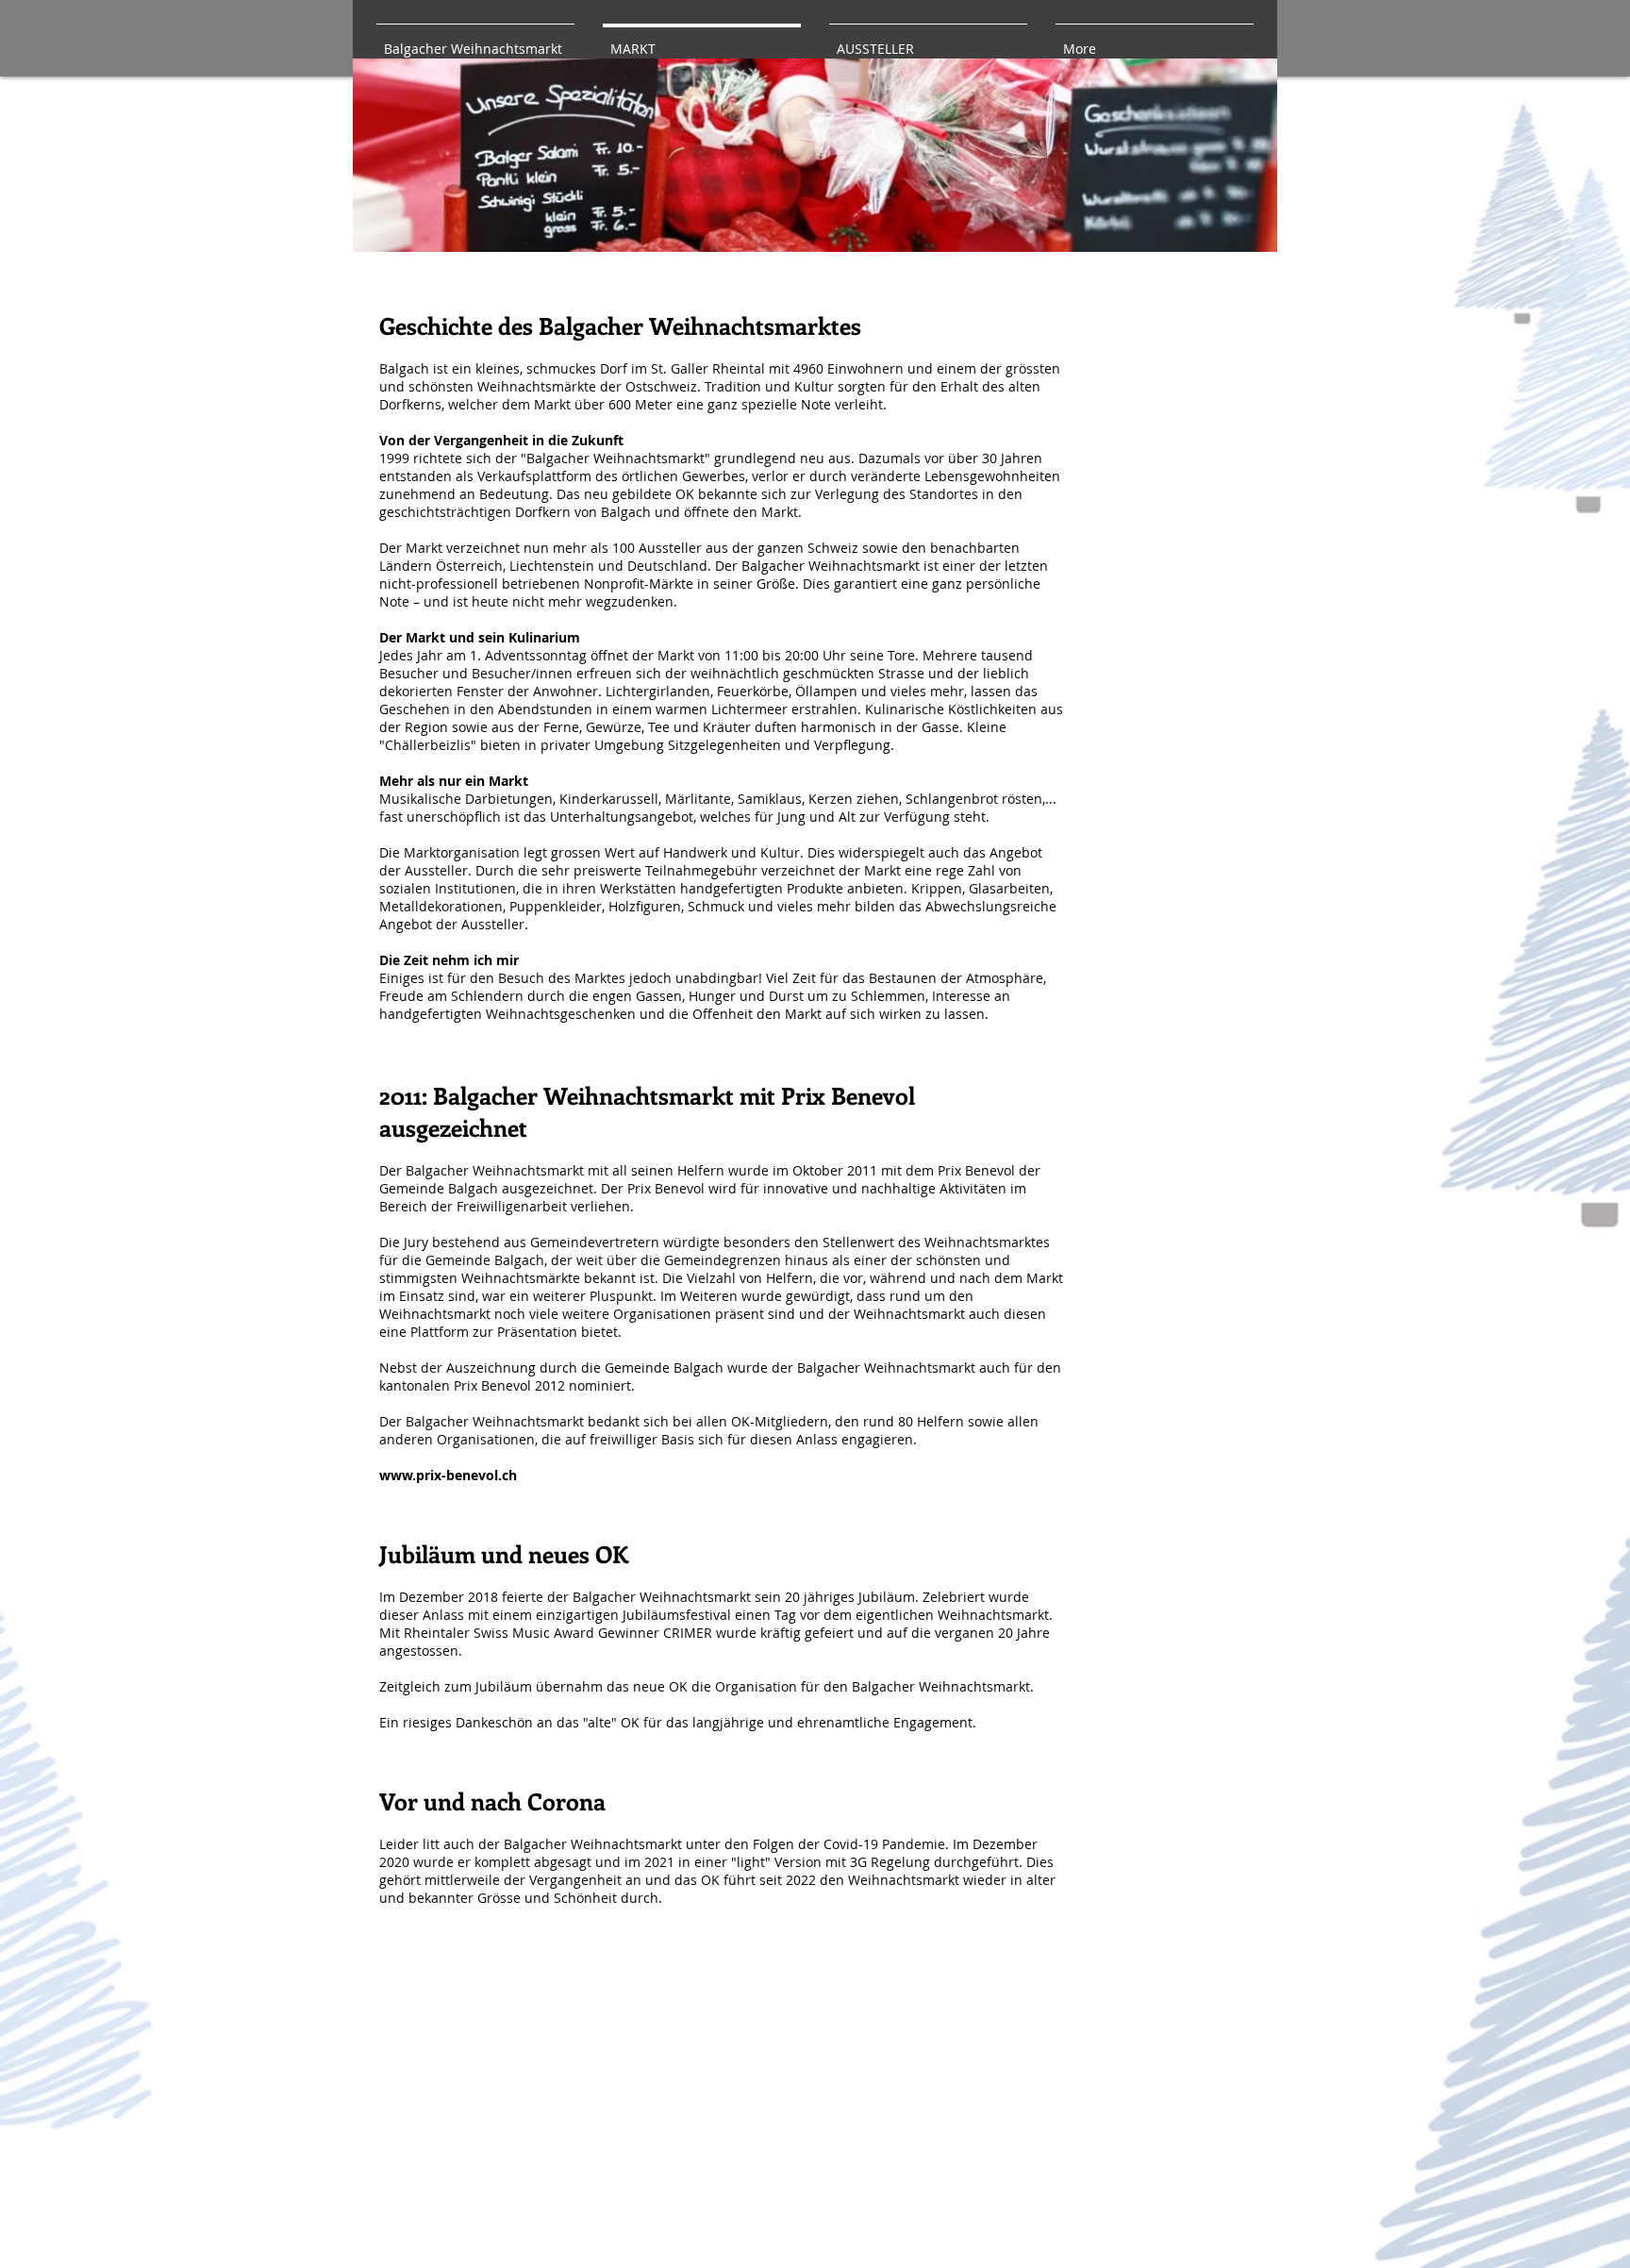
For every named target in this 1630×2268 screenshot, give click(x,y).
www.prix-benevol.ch (448, 1475)
